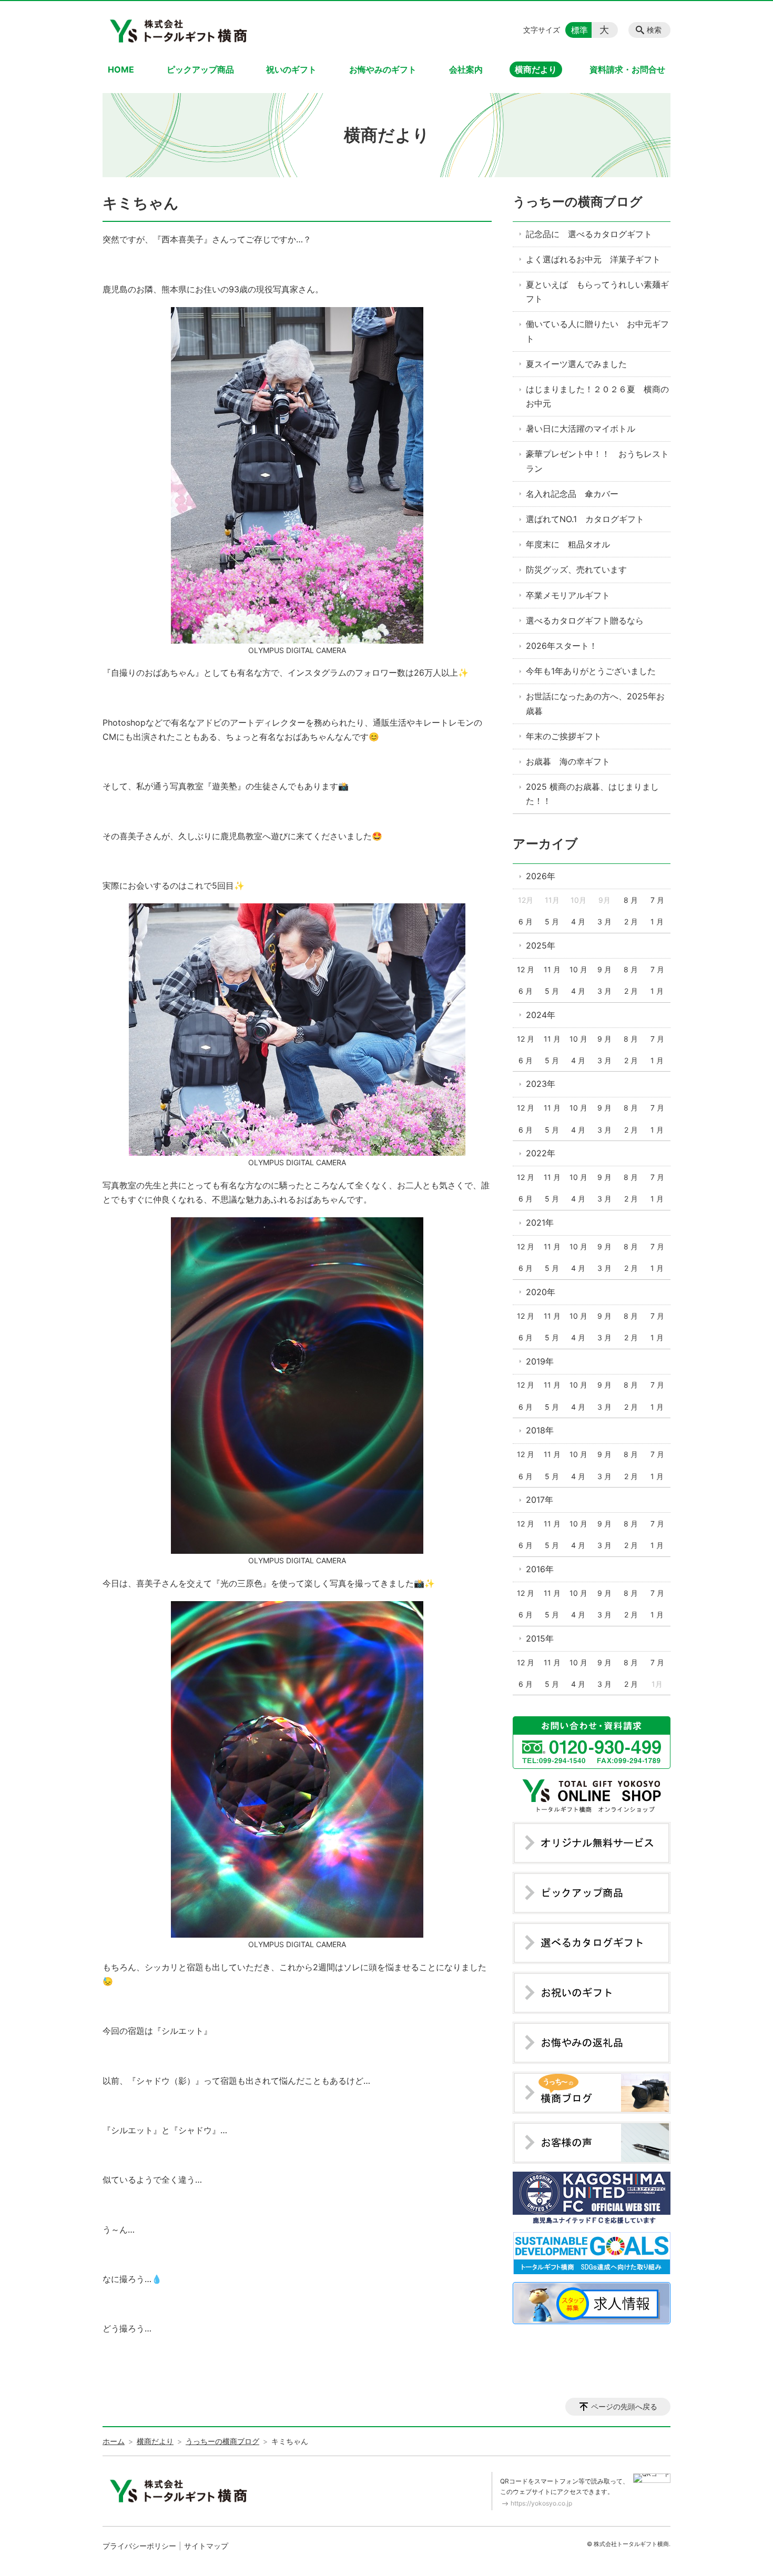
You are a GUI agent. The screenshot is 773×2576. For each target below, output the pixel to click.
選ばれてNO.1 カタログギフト (585, 519)
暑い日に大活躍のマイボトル (581, 429)
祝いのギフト (291, 69)
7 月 (657, 900)
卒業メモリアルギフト (568, 595)
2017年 (540, 1500)
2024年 (541, 1015)
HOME (121, 69)
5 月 (552, 922)
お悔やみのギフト (383, 69)
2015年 (540, 1638)
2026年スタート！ (562, 646)
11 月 (552, 969)
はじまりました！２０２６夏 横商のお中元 (597, 396)
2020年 (541, 1292)
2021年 (540, 1223)
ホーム (114, 2441)
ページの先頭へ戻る (624, 2406)
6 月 (526, 922)
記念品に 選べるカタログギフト (589, 234)
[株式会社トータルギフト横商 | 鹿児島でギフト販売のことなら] (180, 30)
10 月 (578, 969)
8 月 (631, 900)
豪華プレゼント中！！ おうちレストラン (597, 461)
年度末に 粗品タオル (568, 544)
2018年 (540, 1430)
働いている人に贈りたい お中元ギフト (597, 331)
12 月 (526, 969)
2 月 (631, 922)
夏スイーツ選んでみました (576, 364)
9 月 (604, 969)
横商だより (536, 69)
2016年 (540, 1569)
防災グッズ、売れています (576, 569)
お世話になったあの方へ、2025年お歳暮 (595, 703)
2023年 (541, 1084)
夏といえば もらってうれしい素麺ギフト (597, 292)
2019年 (540, 1361)
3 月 (604, 922)
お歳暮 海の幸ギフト (568, 761)
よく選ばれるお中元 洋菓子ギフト (593, 259)
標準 (579, 30)
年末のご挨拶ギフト (564, 736)
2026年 (541, 876)
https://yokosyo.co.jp (541, 2503)
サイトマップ (206, 2546)
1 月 (657, 922)
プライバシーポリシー (139, 2546)
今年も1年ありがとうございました (591, 671)
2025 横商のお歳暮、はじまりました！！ (592, 794)
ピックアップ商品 (200, 69)
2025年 (541, 945)
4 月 (578, 922)
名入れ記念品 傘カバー (572, 494)
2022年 (541, 1153)
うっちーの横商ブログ (578, 202)
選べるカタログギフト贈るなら (585, 620)
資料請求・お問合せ (627, 69)
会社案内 (466, 69)
